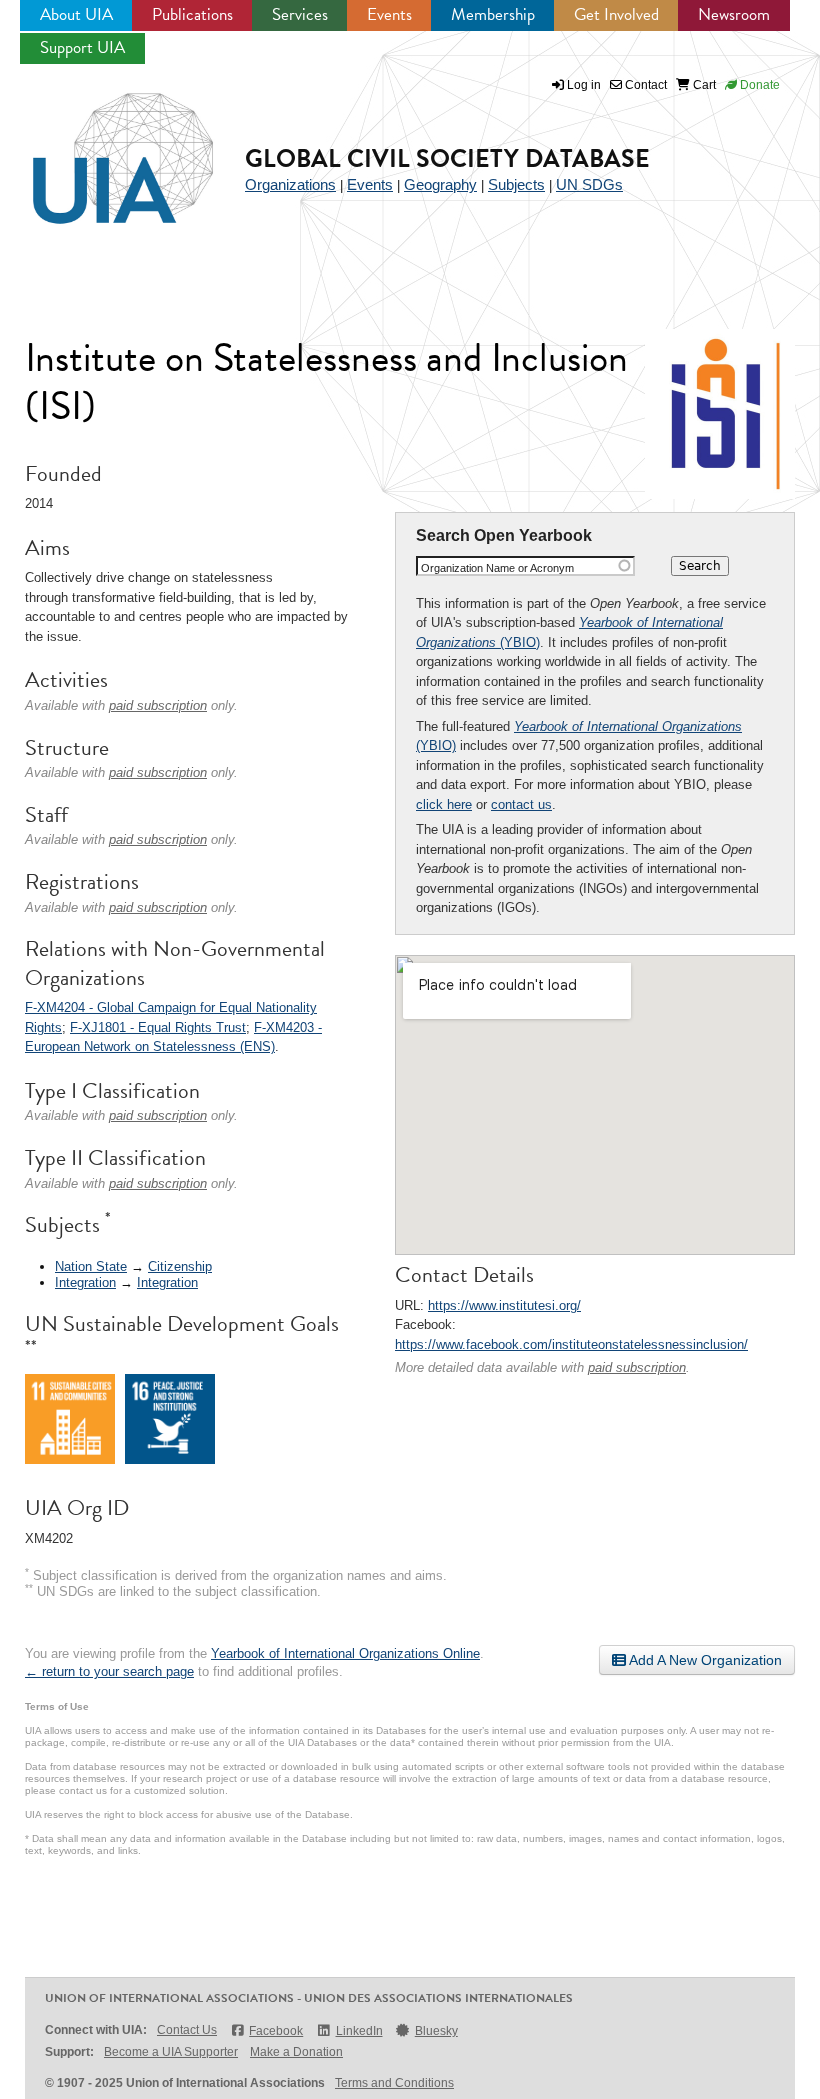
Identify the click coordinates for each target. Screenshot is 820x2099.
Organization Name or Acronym (497, 568)
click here (444, 804)
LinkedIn (359, 2031)
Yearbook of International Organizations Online (345, 1653)
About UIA (76, 14)
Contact (644, 85)
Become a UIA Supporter (171, 2052)
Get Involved (616, 14)
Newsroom (734, 14)
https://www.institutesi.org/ (504, 1305)
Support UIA (82, 47)
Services (300, 14)
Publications (192, 14)
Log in (584, 85)
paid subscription (637, 1367)
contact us (521, 804)
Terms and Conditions (394, 2083)
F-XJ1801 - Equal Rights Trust (158, 1027)
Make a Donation (296, 2052)
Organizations (290, 184)
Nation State (91, 1266)
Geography (440, 184)
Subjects (516, 184)
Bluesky (436, 2031)
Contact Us (187, 2030)
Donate (758, 85)
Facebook (276, 2031)
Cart (703, 85)
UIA (100, 147)
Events (389, 14)
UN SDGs (589, 184)
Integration (85, 1282)
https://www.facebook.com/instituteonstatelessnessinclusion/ (571, 1344)
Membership (493, 14)
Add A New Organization (704, 1660)
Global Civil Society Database (447, 158)
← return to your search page (109, 1671)
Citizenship (180, 1266)
